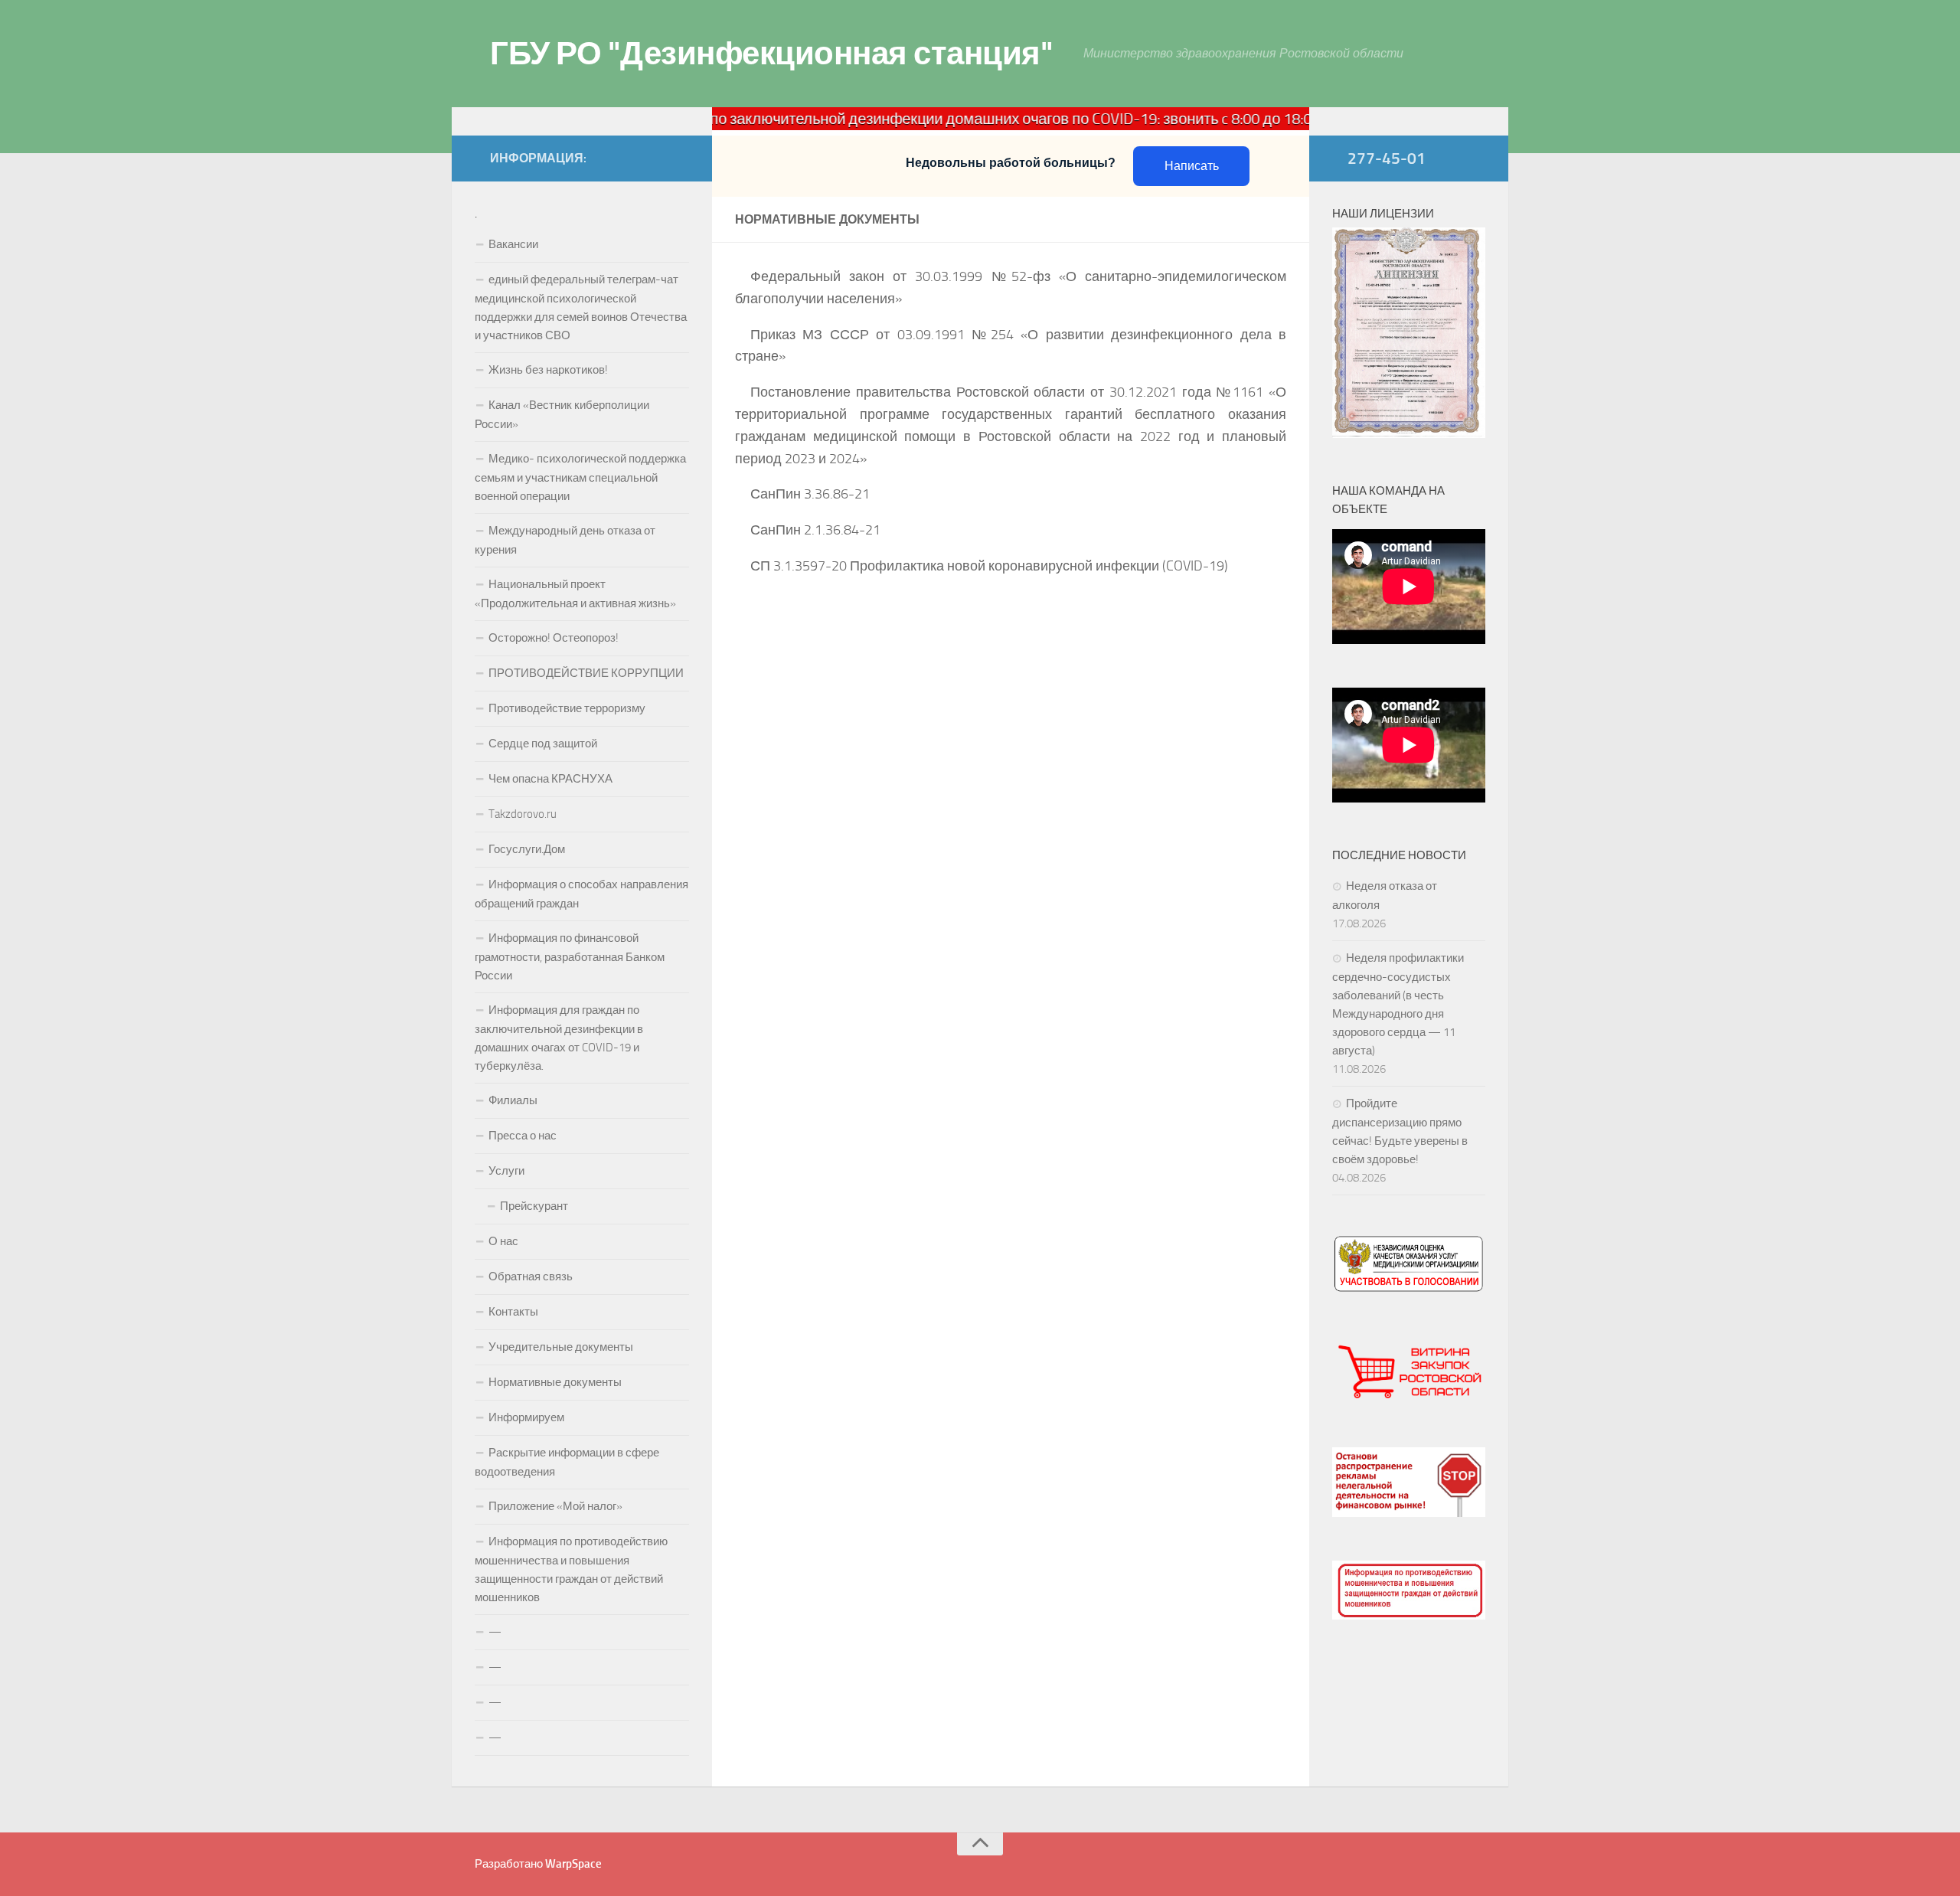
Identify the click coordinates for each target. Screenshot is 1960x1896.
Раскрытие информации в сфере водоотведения (567, 1462)
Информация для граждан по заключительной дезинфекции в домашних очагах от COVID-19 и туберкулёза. (559, 1038)
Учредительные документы (561, 1347)
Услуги (506, 1171)
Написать (1192, 166)
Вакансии (513, 244)
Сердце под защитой (543, 744)
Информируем (526, 1417)
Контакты (513, 1312)
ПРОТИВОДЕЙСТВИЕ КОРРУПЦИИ (586, 673)
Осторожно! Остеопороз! (554, 638)
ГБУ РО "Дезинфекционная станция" (771, 54)
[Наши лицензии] (1409, 434)
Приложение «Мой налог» (555, 1506)
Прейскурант (534, 1206)
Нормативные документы (555, 1382)
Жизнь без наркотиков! (548, 370)
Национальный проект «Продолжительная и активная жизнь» (575, 594)
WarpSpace (573, 1864)
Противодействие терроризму (567, 708)
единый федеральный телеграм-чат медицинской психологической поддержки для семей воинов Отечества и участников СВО (581, 307)
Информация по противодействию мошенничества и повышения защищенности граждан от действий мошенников (571, 1569)
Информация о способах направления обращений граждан (581, 894)
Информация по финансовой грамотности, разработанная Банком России (570, 957)
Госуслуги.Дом (527, 849)
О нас (503, 1241)
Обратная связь (531, 1277)
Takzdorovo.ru (523, 814)
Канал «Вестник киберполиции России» (562, 415)
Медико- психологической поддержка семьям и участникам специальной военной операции (580, 477)
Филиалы (513, 1100)
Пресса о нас (523, 1136)
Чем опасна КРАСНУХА (550, 779)
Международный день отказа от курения (565, 540)
